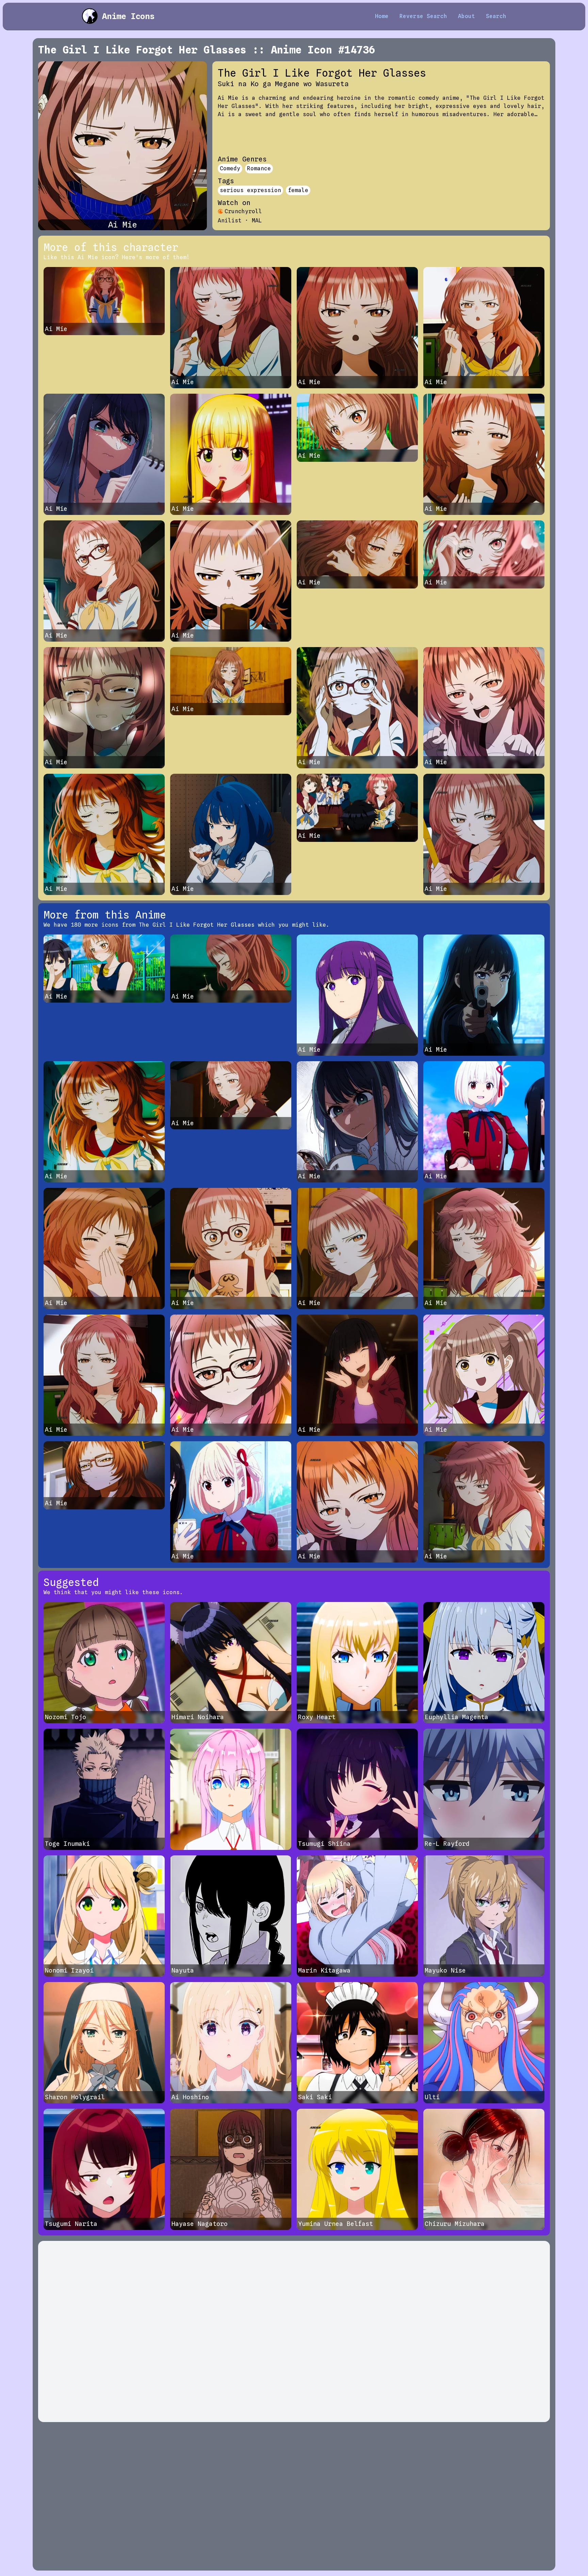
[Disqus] (294, 2331)
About (467, 16)
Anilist (230, 221)
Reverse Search (423, 16)
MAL (257, 221)
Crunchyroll (243, 211)
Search (496, 16)
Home (382, 16)
